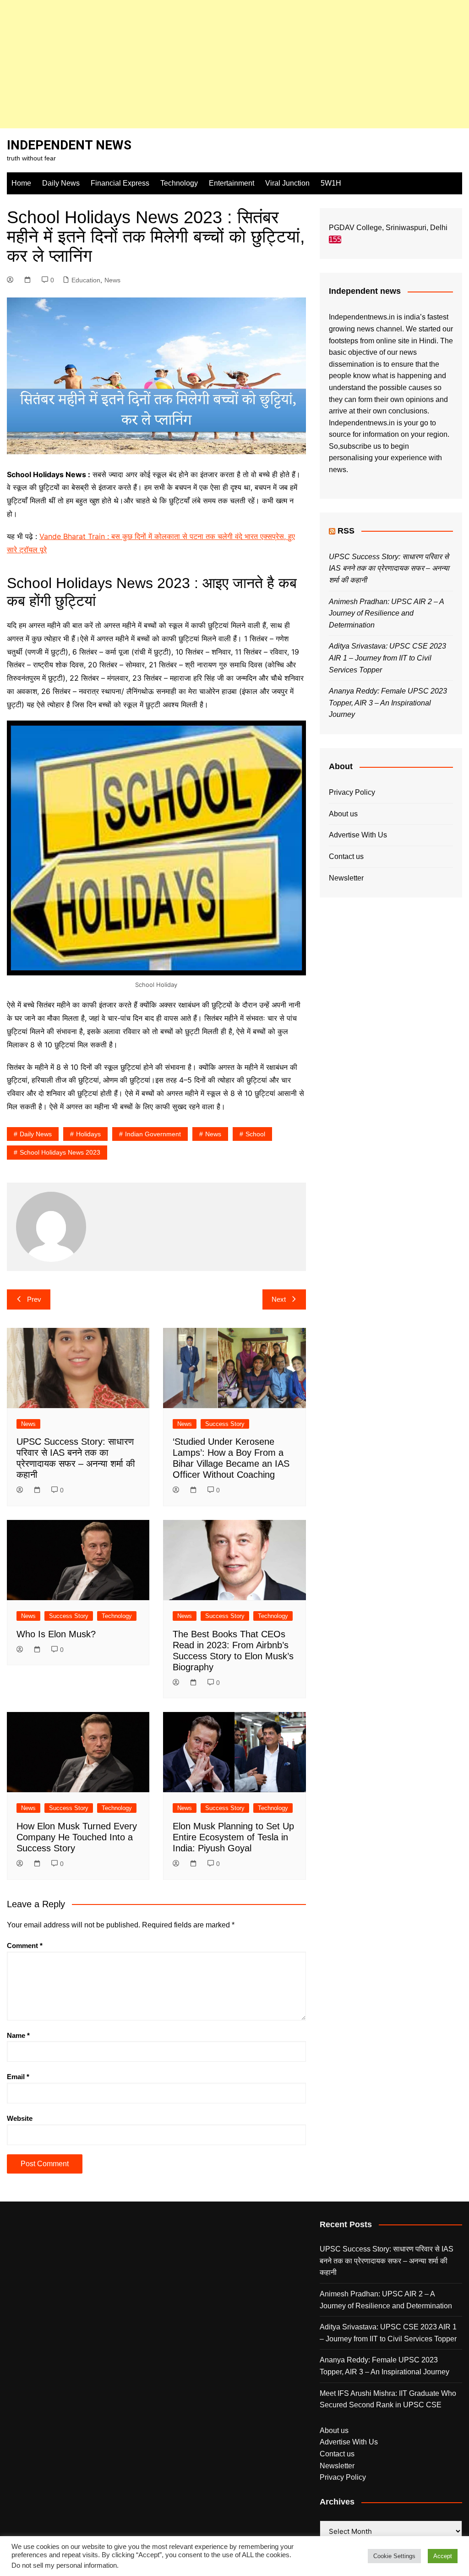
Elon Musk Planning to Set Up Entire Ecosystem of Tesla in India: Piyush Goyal (233, 1837)
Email (18, 2077)
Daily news (36, 1134)
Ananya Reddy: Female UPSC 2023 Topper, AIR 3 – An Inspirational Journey (388, 703)
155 (335, 239)
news (213, 1134)
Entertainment (232, 183)
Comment (25, 1946)
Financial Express (120, 183)
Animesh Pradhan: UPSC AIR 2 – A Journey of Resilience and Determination (386, 613)
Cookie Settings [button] (394, 2556)
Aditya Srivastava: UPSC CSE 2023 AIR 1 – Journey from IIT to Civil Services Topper (387, 658)
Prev (34, 1299)
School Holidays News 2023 (60, 1152)
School (255, 1134)
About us (343, 814)
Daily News (61, 183)
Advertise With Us (358, 835)
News (112, 280)
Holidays (88, 1134)
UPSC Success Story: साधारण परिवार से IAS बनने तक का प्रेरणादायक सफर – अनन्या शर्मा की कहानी (389, 568)
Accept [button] (443, 2556)
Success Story (225, 1424)
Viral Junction (287, 183)
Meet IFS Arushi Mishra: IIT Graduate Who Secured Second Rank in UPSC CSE (388, 2399)
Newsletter (346, 878)
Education (86, 280)
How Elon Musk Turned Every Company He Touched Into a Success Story (77, 1837)
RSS (346, 531)
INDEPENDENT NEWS (69, 145)
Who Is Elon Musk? (56, 1634)
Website (20, 2118)
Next (279, 1299)
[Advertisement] (234, 64)
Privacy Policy (352, 792)
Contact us (346, 856)
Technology (179, 183)
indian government (153, 1134)
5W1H (331, 183)
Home (21, 183)
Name (18, 2035)
